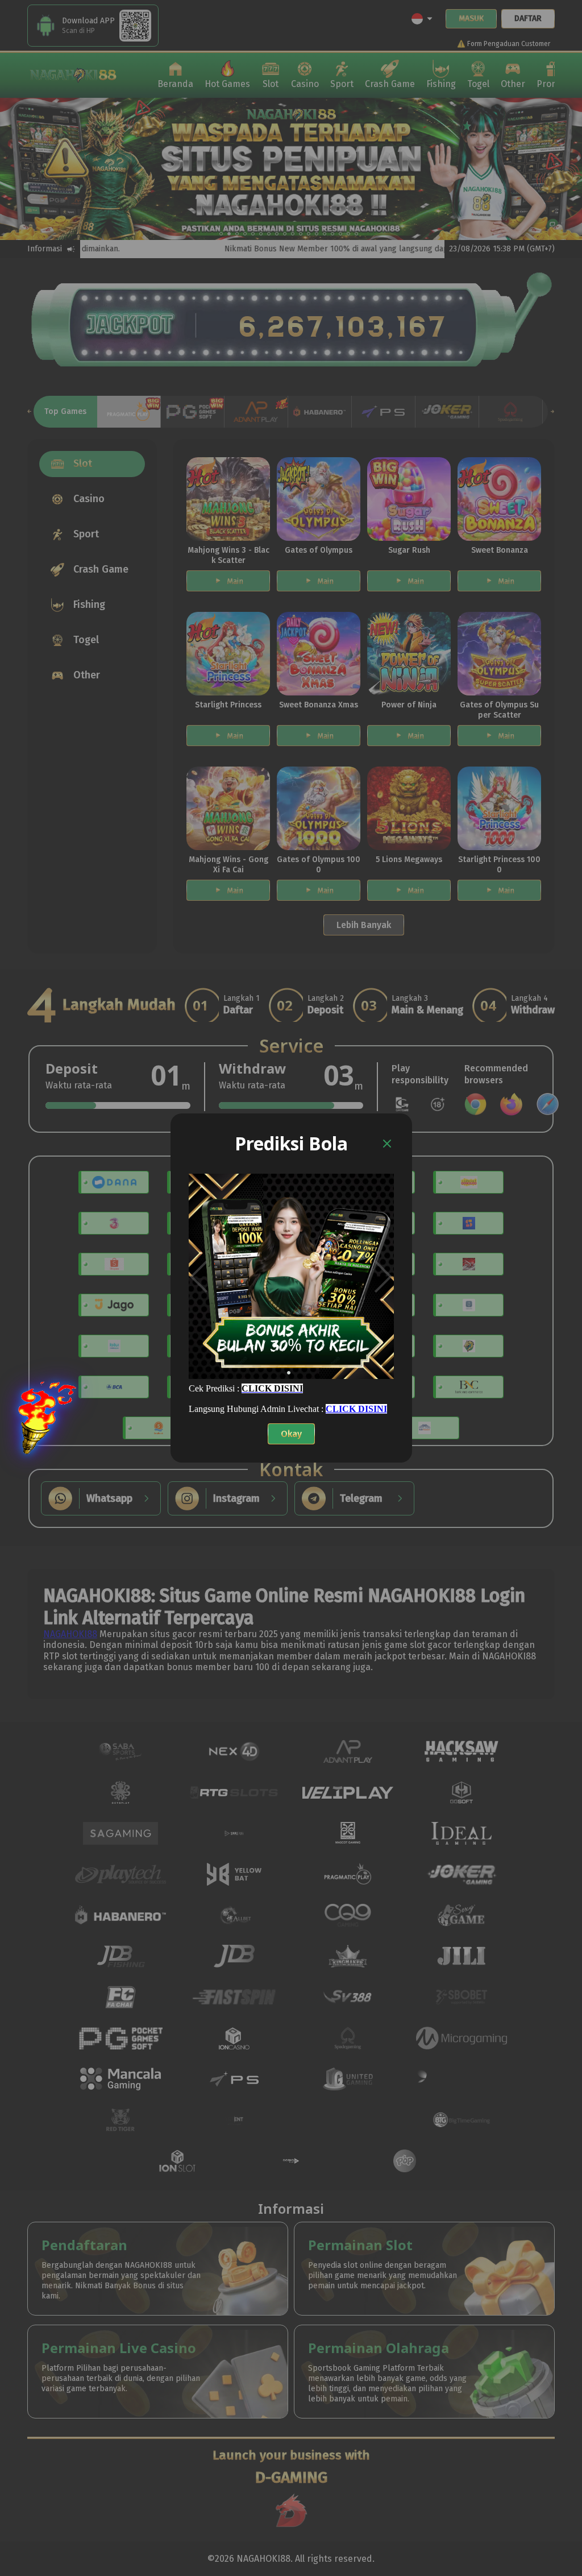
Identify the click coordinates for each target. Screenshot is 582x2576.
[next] (383, 1276)
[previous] (199, 1276)
